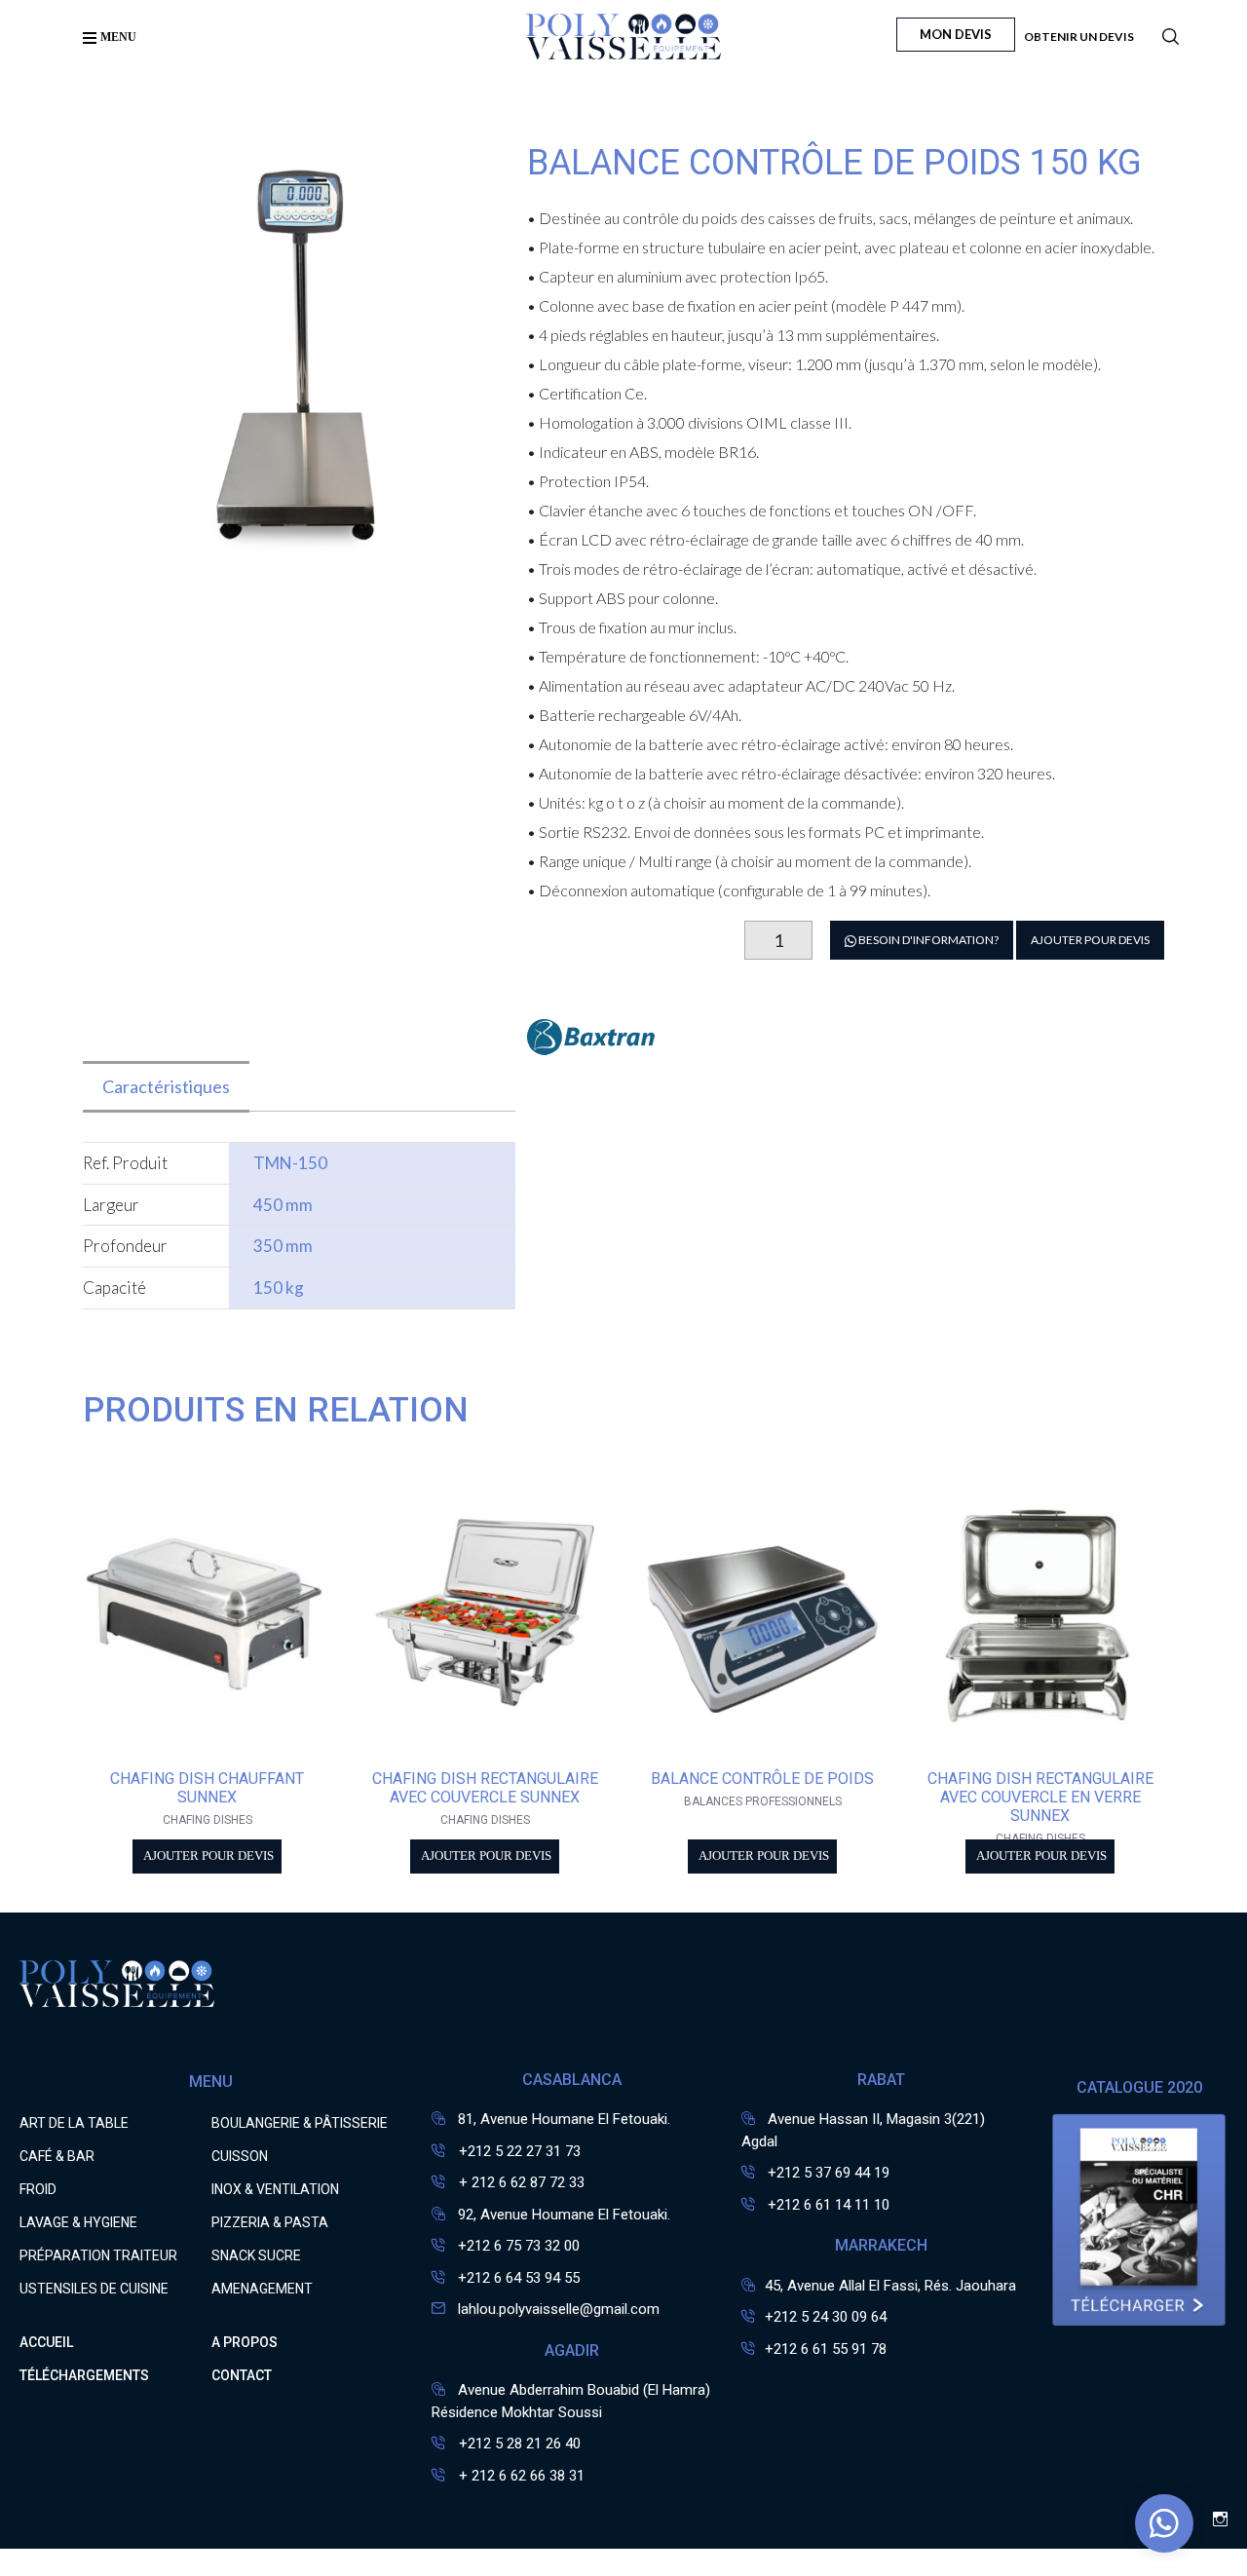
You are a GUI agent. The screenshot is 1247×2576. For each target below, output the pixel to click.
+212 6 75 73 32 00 (519, 2246)
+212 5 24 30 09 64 (826, 2317)
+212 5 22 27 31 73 (518, 2151)
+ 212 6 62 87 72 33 (520, 2182)
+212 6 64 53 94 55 (519, 2278)
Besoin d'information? (927, 940)
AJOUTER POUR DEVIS (1090, 940)
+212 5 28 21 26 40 (518, 2443)
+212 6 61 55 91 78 (826, 2349)
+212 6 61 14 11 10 (829, 2205)
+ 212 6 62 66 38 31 (520, 2476)
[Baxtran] (591, 1049)
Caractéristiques (166, 1086)
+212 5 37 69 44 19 (829, 2173)
